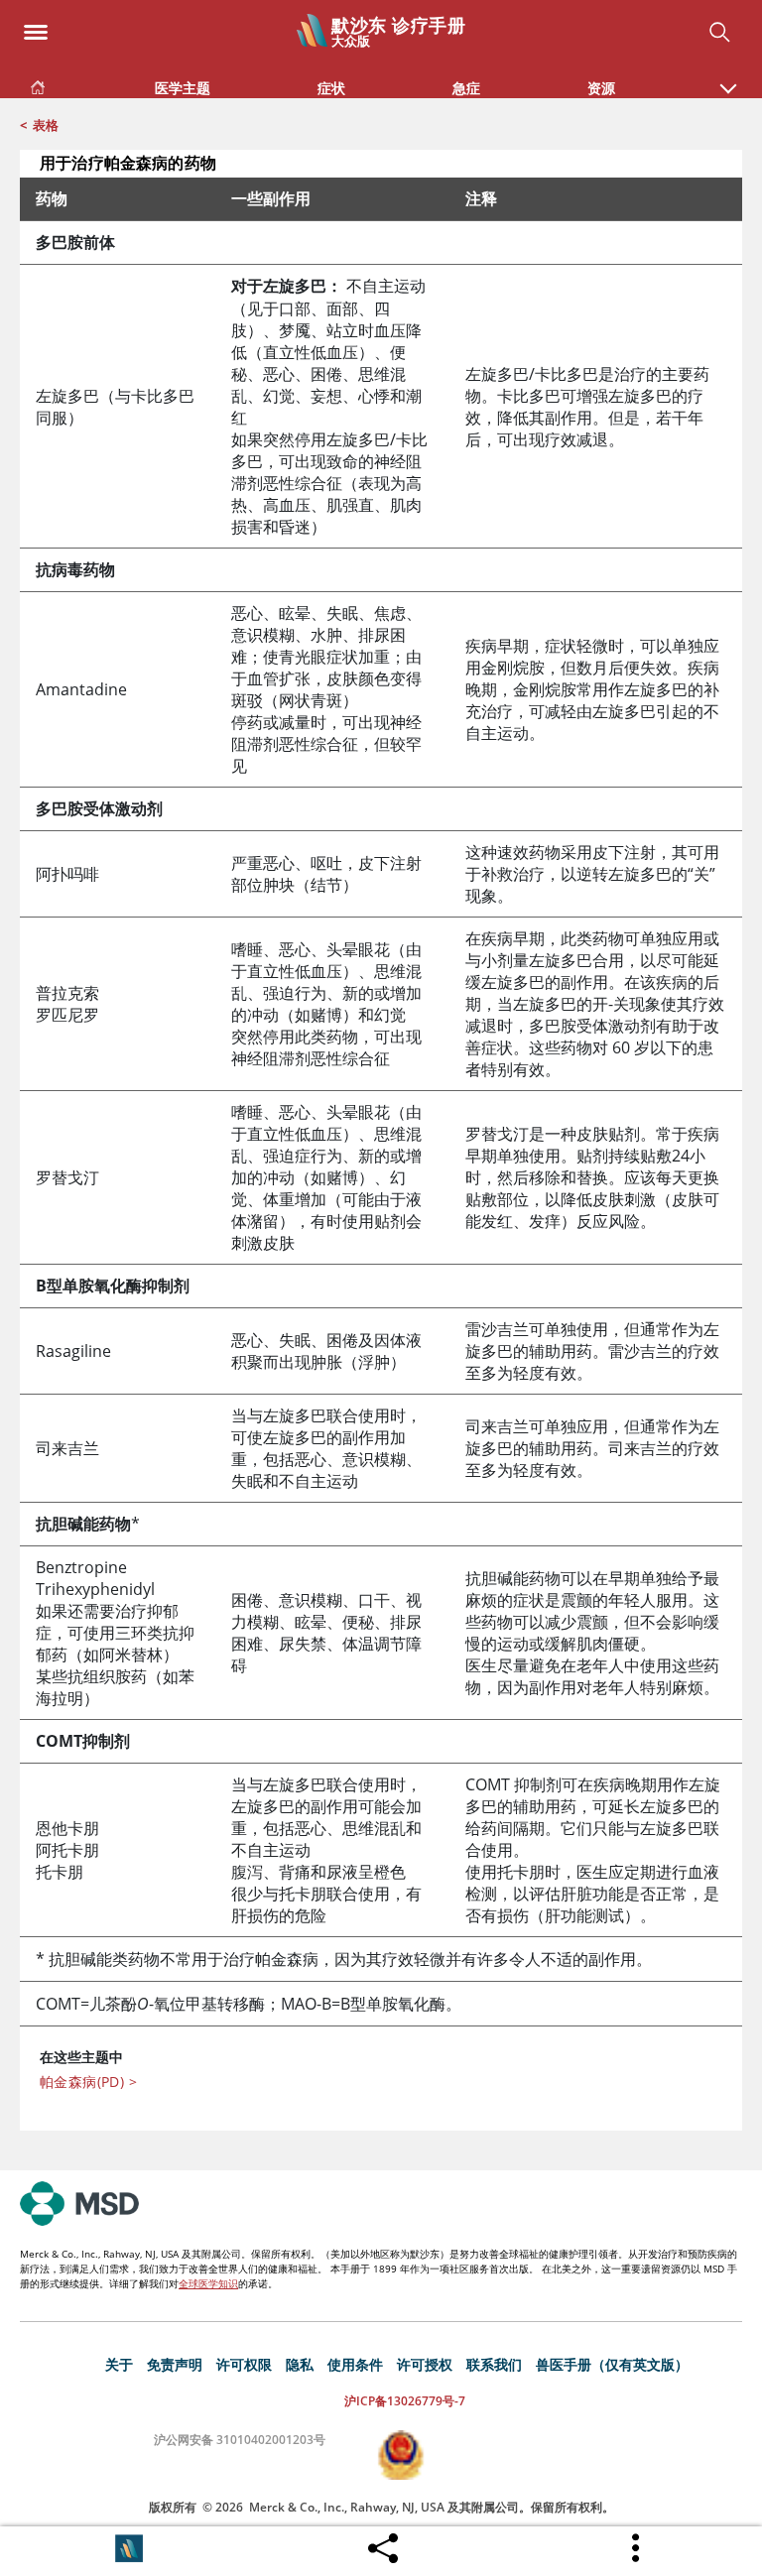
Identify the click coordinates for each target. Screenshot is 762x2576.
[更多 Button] (637, 2548)
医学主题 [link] (183, 88)
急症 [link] (466, 88)
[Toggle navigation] (36, 26)
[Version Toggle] (129, 2548)
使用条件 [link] (355, 2364)
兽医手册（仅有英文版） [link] (612, 2364)
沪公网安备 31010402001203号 (240, 2440)
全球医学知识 (208, 2283)
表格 (46, 125)
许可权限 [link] (244, 2364)
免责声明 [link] (175, 2364)
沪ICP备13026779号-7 (405, 2401)
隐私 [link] (300, 2364)
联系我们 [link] (494, 2364)
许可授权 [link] (425, 2364)
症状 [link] (331, 88)
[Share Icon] (383, 2543)
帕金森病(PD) (88, 2082)
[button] (728, 78)
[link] (38, 84)
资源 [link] (601, 88)
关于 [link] (119, 2364)
